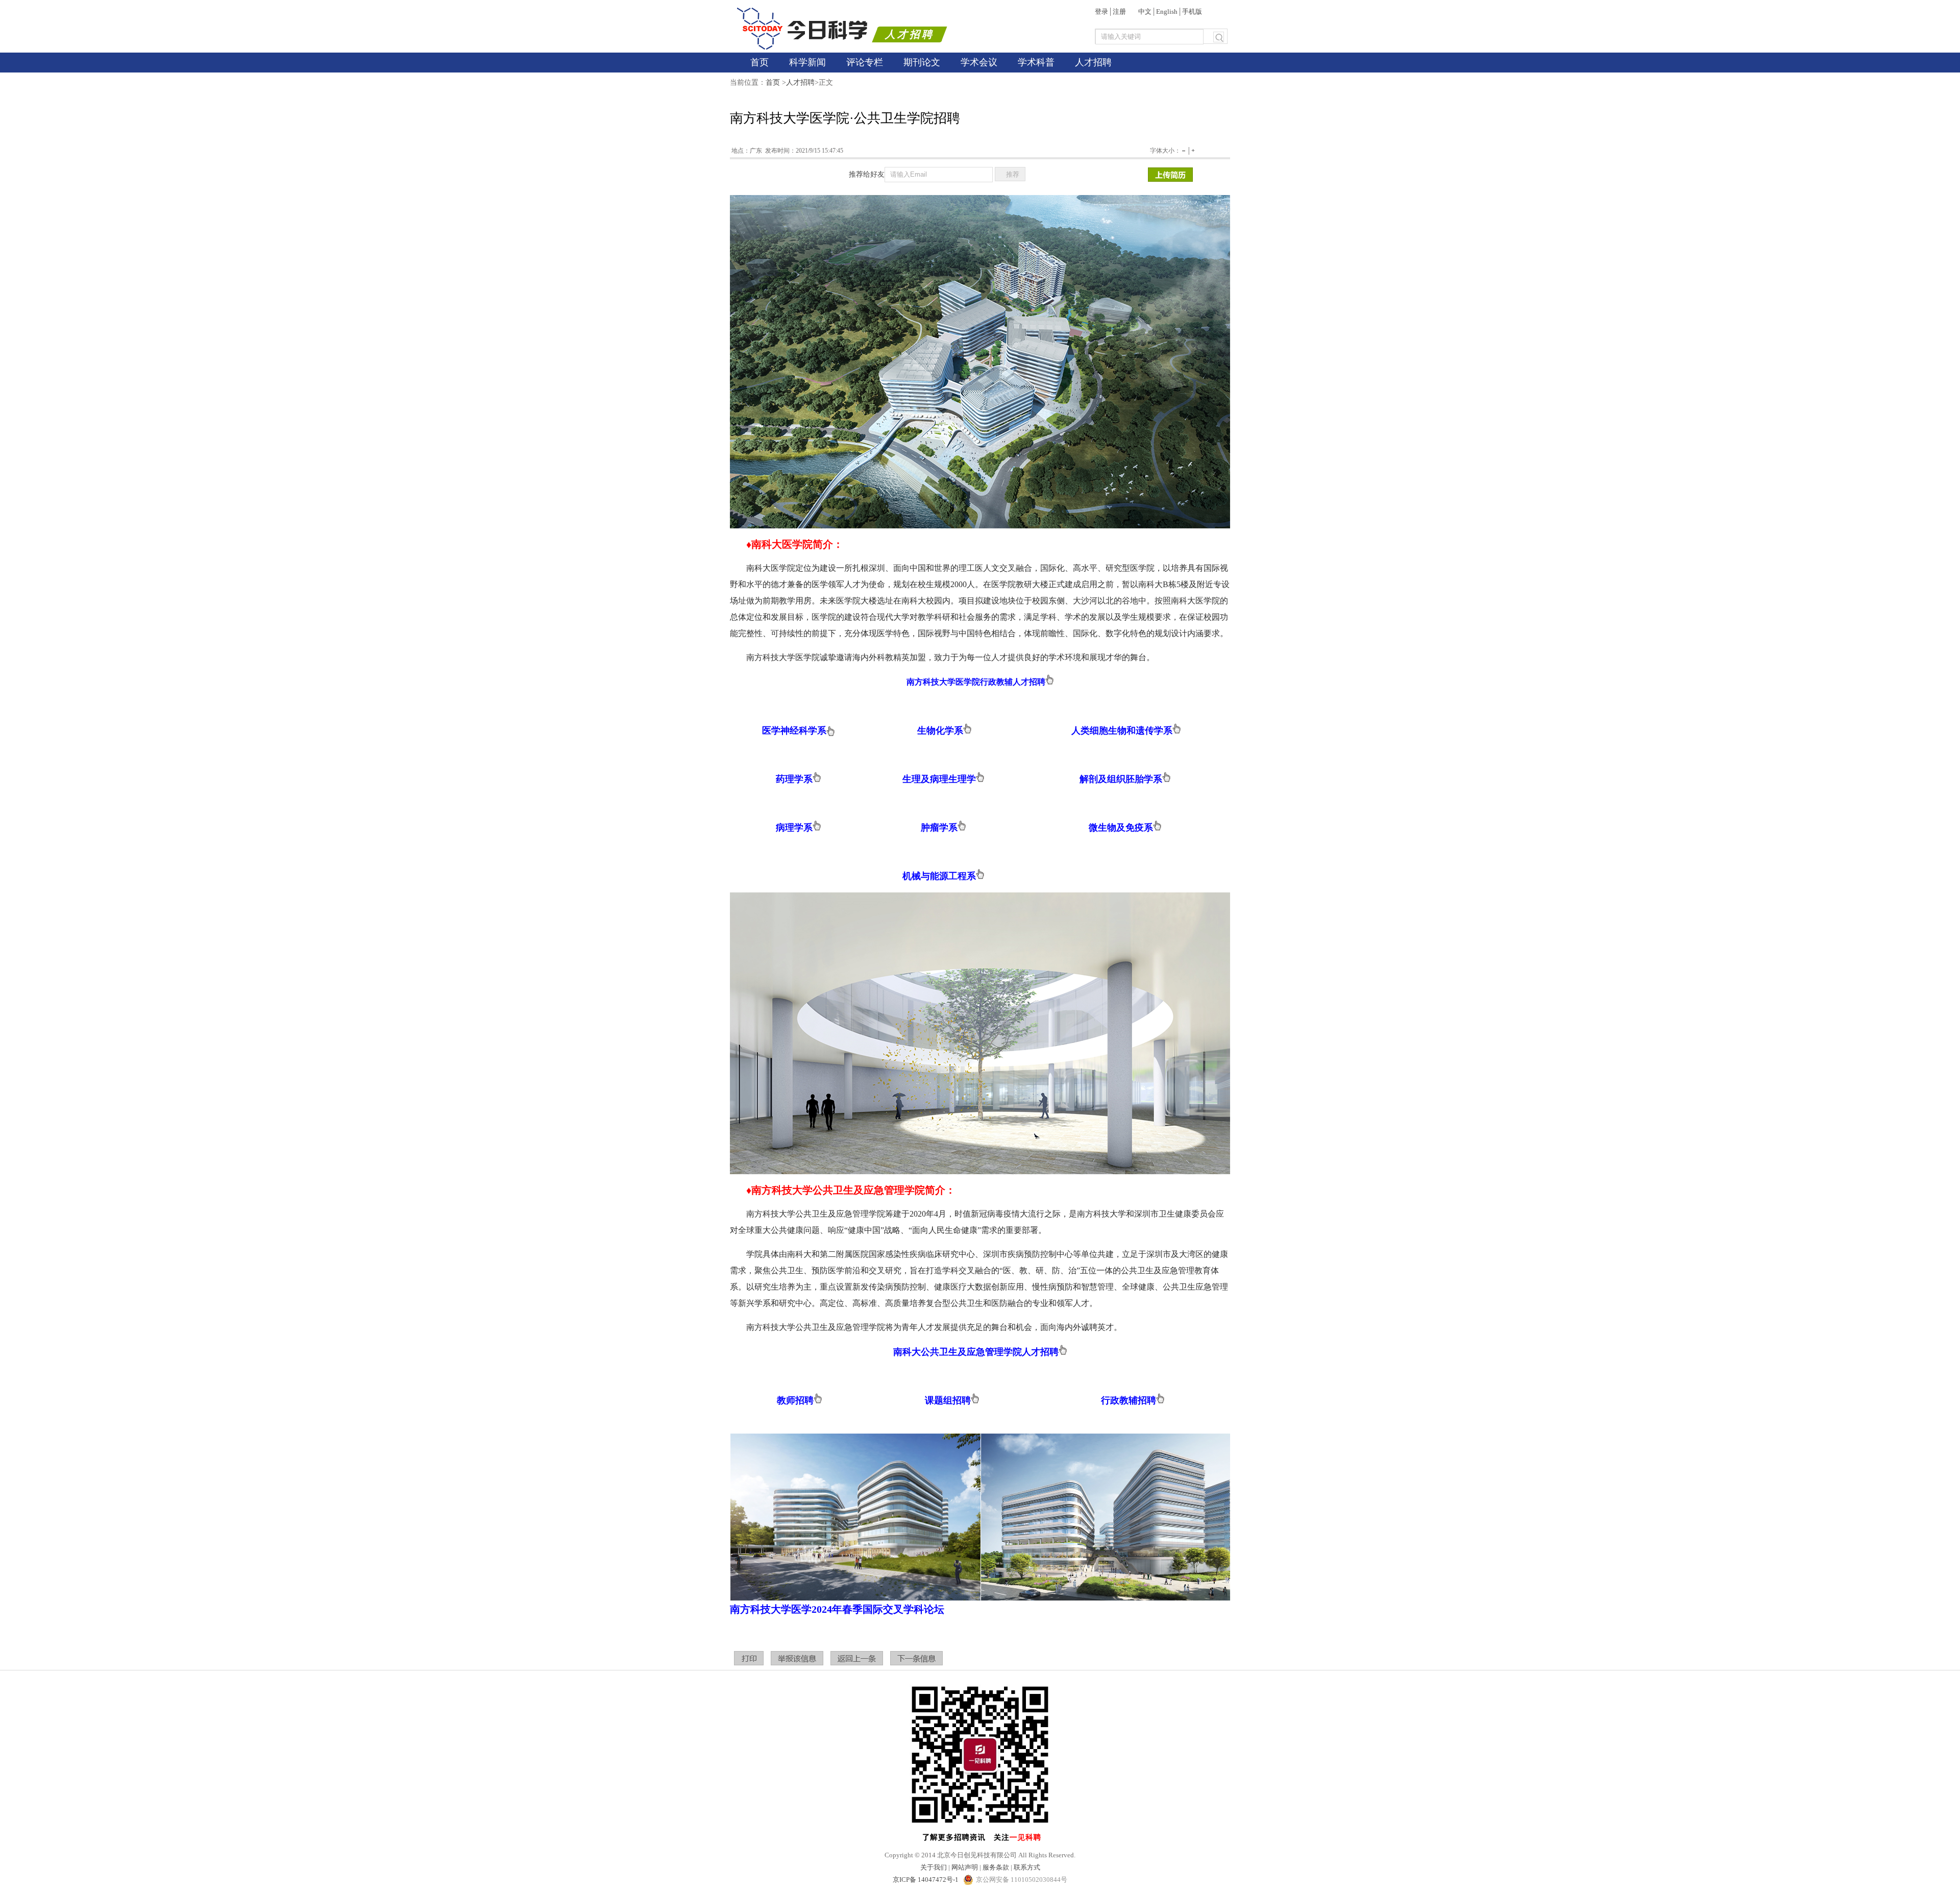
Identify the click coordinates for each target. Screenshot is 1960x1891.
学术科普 (1036, 62)
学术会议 (979, 62)
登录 (1101, 11)
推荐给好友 (867, 174)
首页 (759, 62)
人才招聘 (1093, 62)
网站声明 (965, 1867)
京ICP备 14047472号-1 (926, 1880)
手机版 (1192, 11)
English (1167, 11)
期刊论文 (922, 62)
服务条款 (996, 1867)
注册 (1119, 11)
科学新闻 (807, 62)
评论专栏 (865, 62)
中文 (1145, 11)
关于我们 (934, 1867)
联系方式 (1027, 1867)
